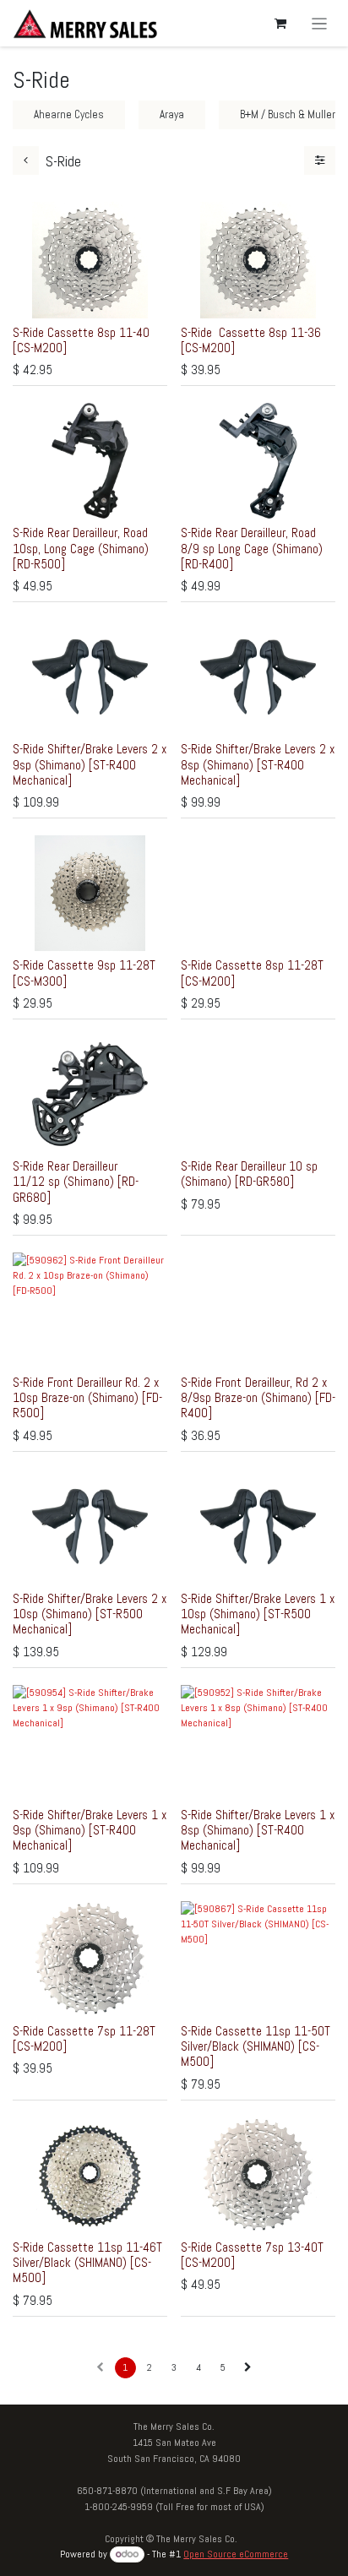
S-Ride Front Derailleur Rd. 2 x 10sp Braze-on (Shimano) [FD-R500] (87, 1397)
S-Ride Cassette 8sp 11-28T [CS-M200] (252, 973)
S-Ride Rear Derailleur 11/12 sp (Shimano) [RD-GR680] (76, 1181)
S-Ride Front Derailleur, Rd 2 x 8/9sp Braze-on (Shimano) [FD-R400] (258, 1397)
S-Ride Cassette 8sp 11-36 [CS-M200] (251, 340)
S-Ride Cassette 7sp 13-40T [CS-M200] (252, 2255)
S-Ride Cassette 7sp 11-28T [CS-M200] (84, 2038)
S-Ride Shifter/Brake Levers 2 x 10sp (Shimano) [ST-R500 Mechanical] (90, 1614)
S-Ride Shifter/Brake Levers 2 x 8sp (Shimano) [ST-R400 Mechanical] (258, 764)
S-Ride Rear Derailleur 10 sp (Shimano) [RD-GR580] (249, 1174)
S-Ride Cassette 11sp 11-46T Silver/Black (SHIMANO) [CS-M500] (87, 2262)
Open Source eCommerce (236, 2554)
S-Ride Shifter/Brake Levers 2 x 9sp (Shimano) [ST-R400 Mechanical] (90, 764)
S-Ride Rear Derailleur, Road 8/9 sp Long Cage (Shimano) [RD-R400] (252, 548)
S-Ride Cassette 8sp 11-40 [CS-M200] (81, 340)
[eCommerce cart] (280, 24)
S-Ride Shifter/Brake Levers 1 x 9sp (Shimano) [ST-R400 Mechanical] (90, 1830)
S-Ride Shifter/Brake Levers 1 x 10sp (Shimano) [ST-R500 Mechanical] (258, 1614)
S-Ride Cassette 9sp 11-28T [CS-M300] (84, 973)
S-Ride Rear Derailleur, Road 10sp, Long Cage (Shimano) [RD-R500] (81, 548)
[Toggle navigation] (320, 23)
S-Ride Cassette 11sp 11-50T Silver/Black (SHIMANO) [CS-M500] (256, 2046)
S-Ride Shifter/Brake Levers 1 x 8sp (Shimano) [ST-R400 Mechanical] (258, 1830)
